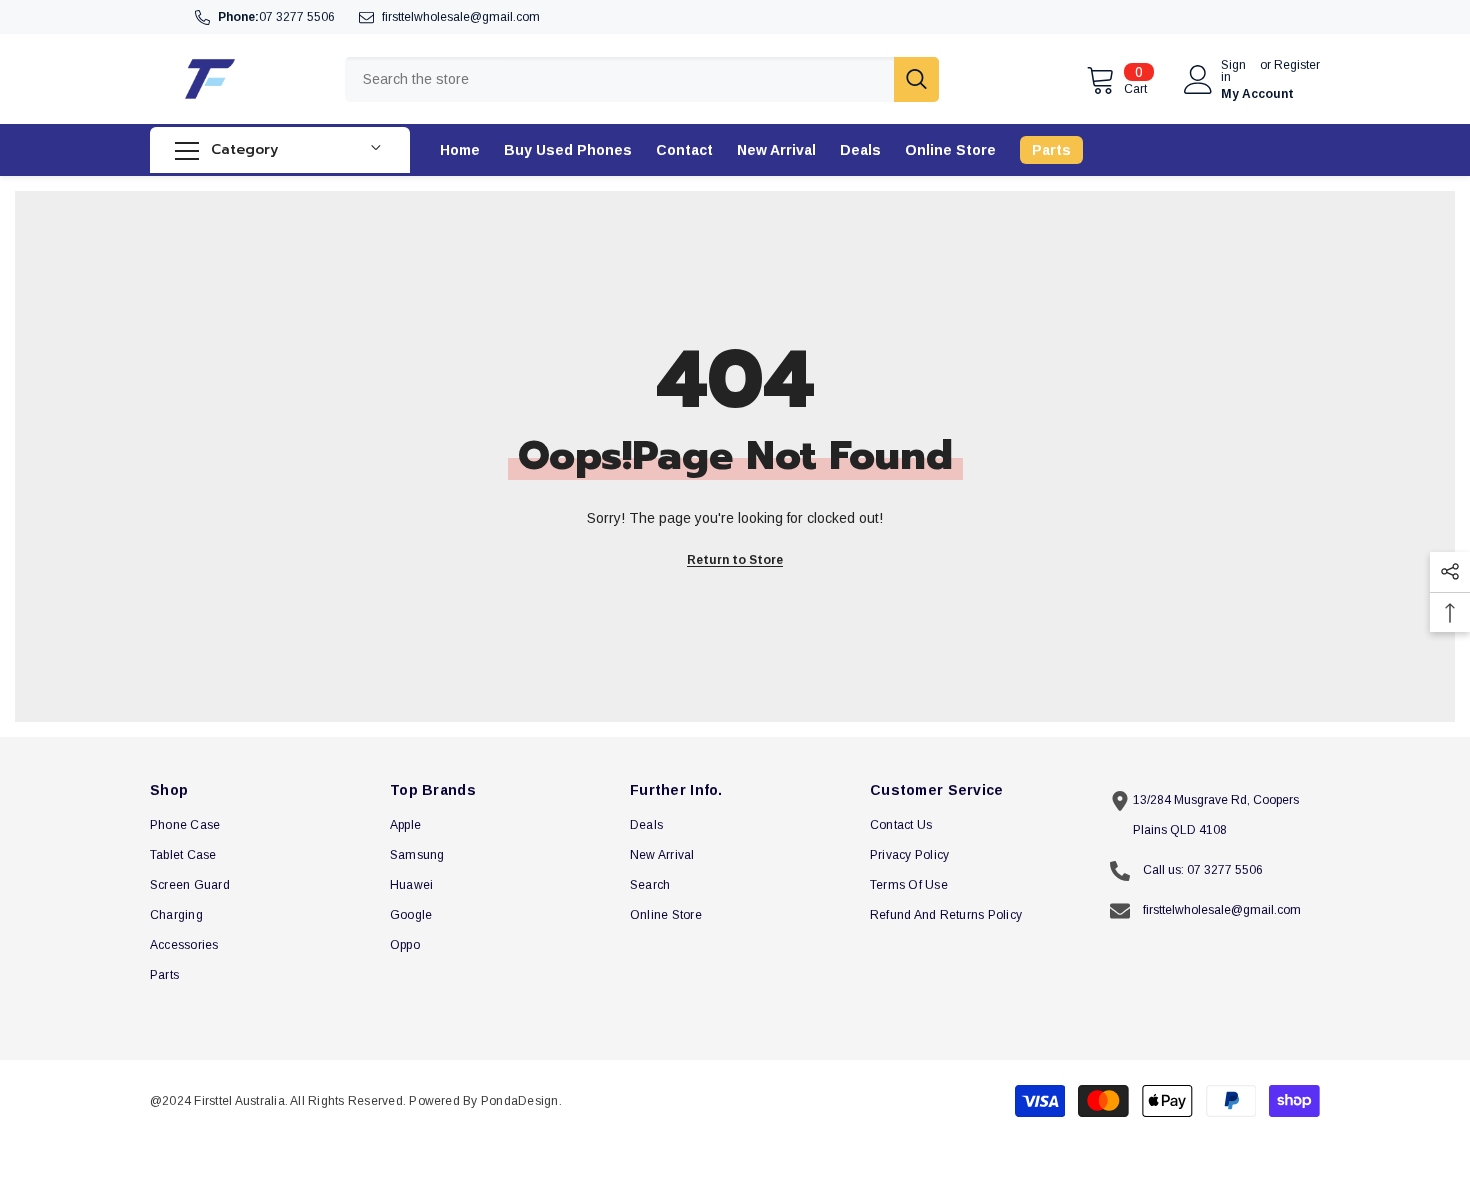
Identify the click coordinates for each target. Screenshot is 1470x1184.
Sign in (1233, 71)
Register (1297, 65)
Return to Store (735, 560)
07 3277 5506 (297, 17)
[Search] (642, 79)
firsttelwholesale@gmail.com (461, 17)
